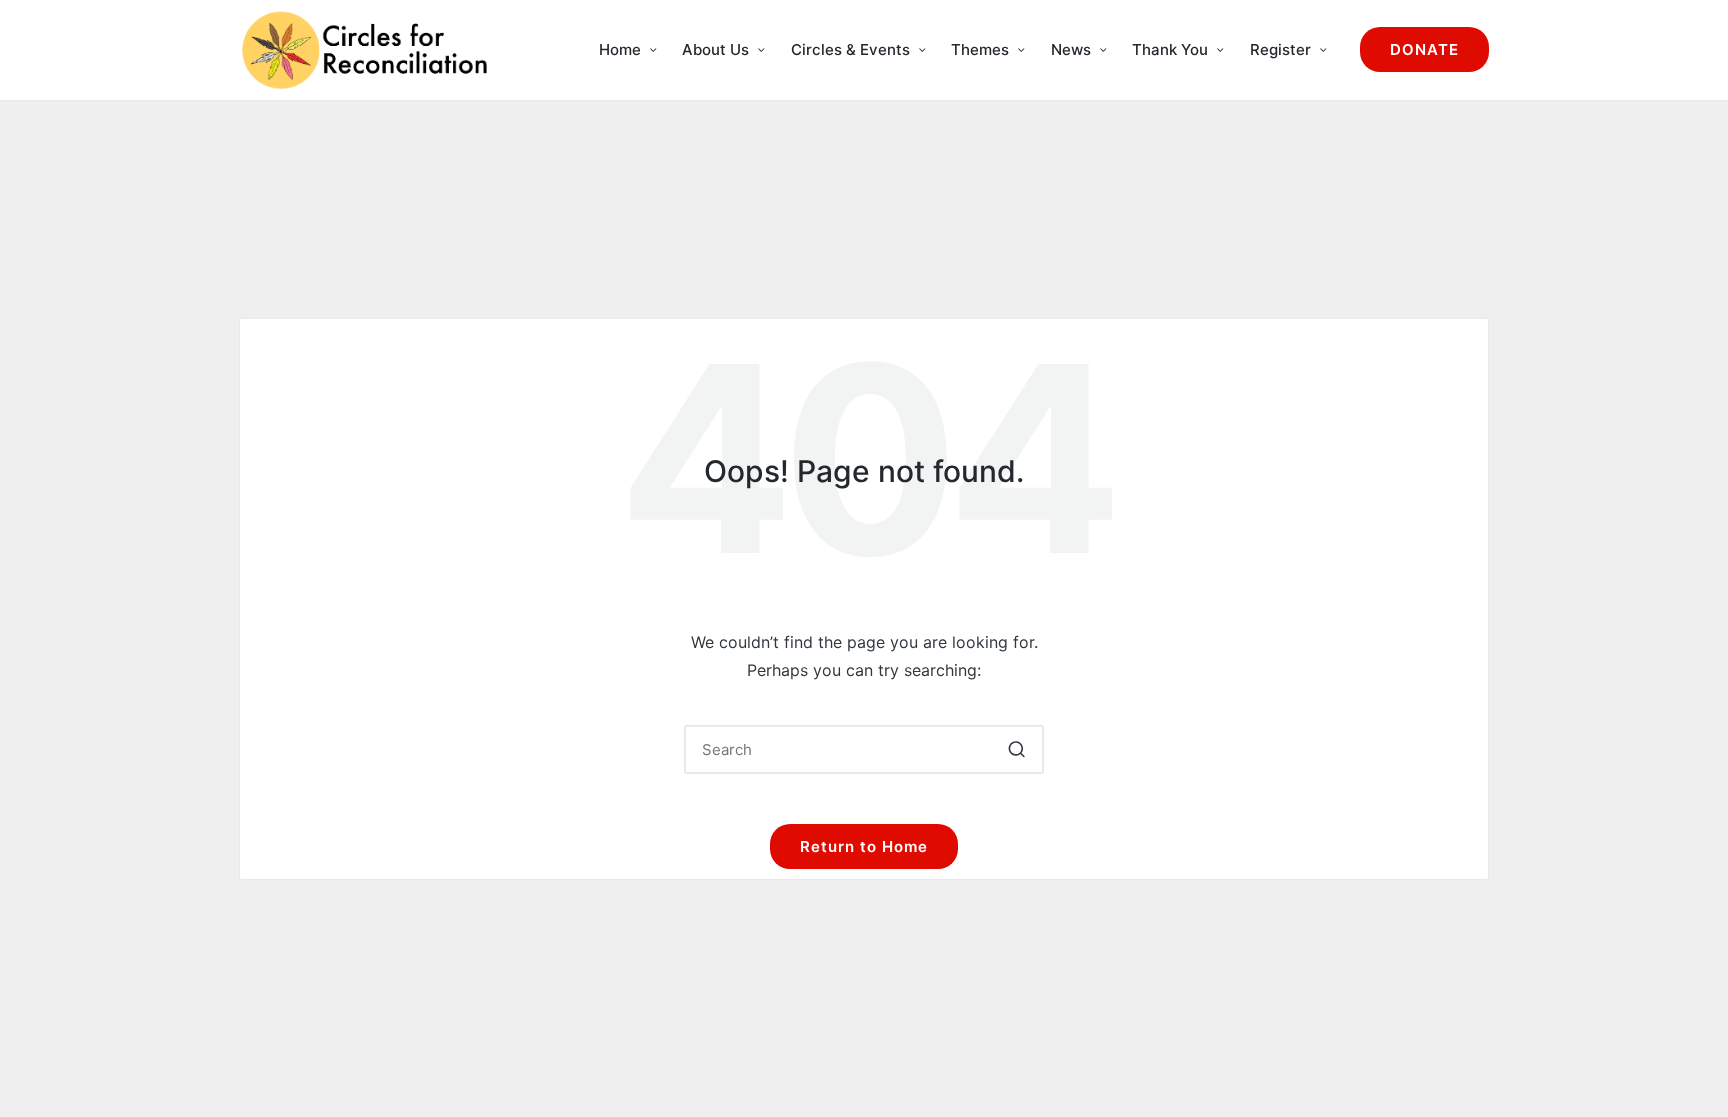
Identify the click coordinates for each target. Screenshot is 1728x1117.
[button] (1424, 49)
